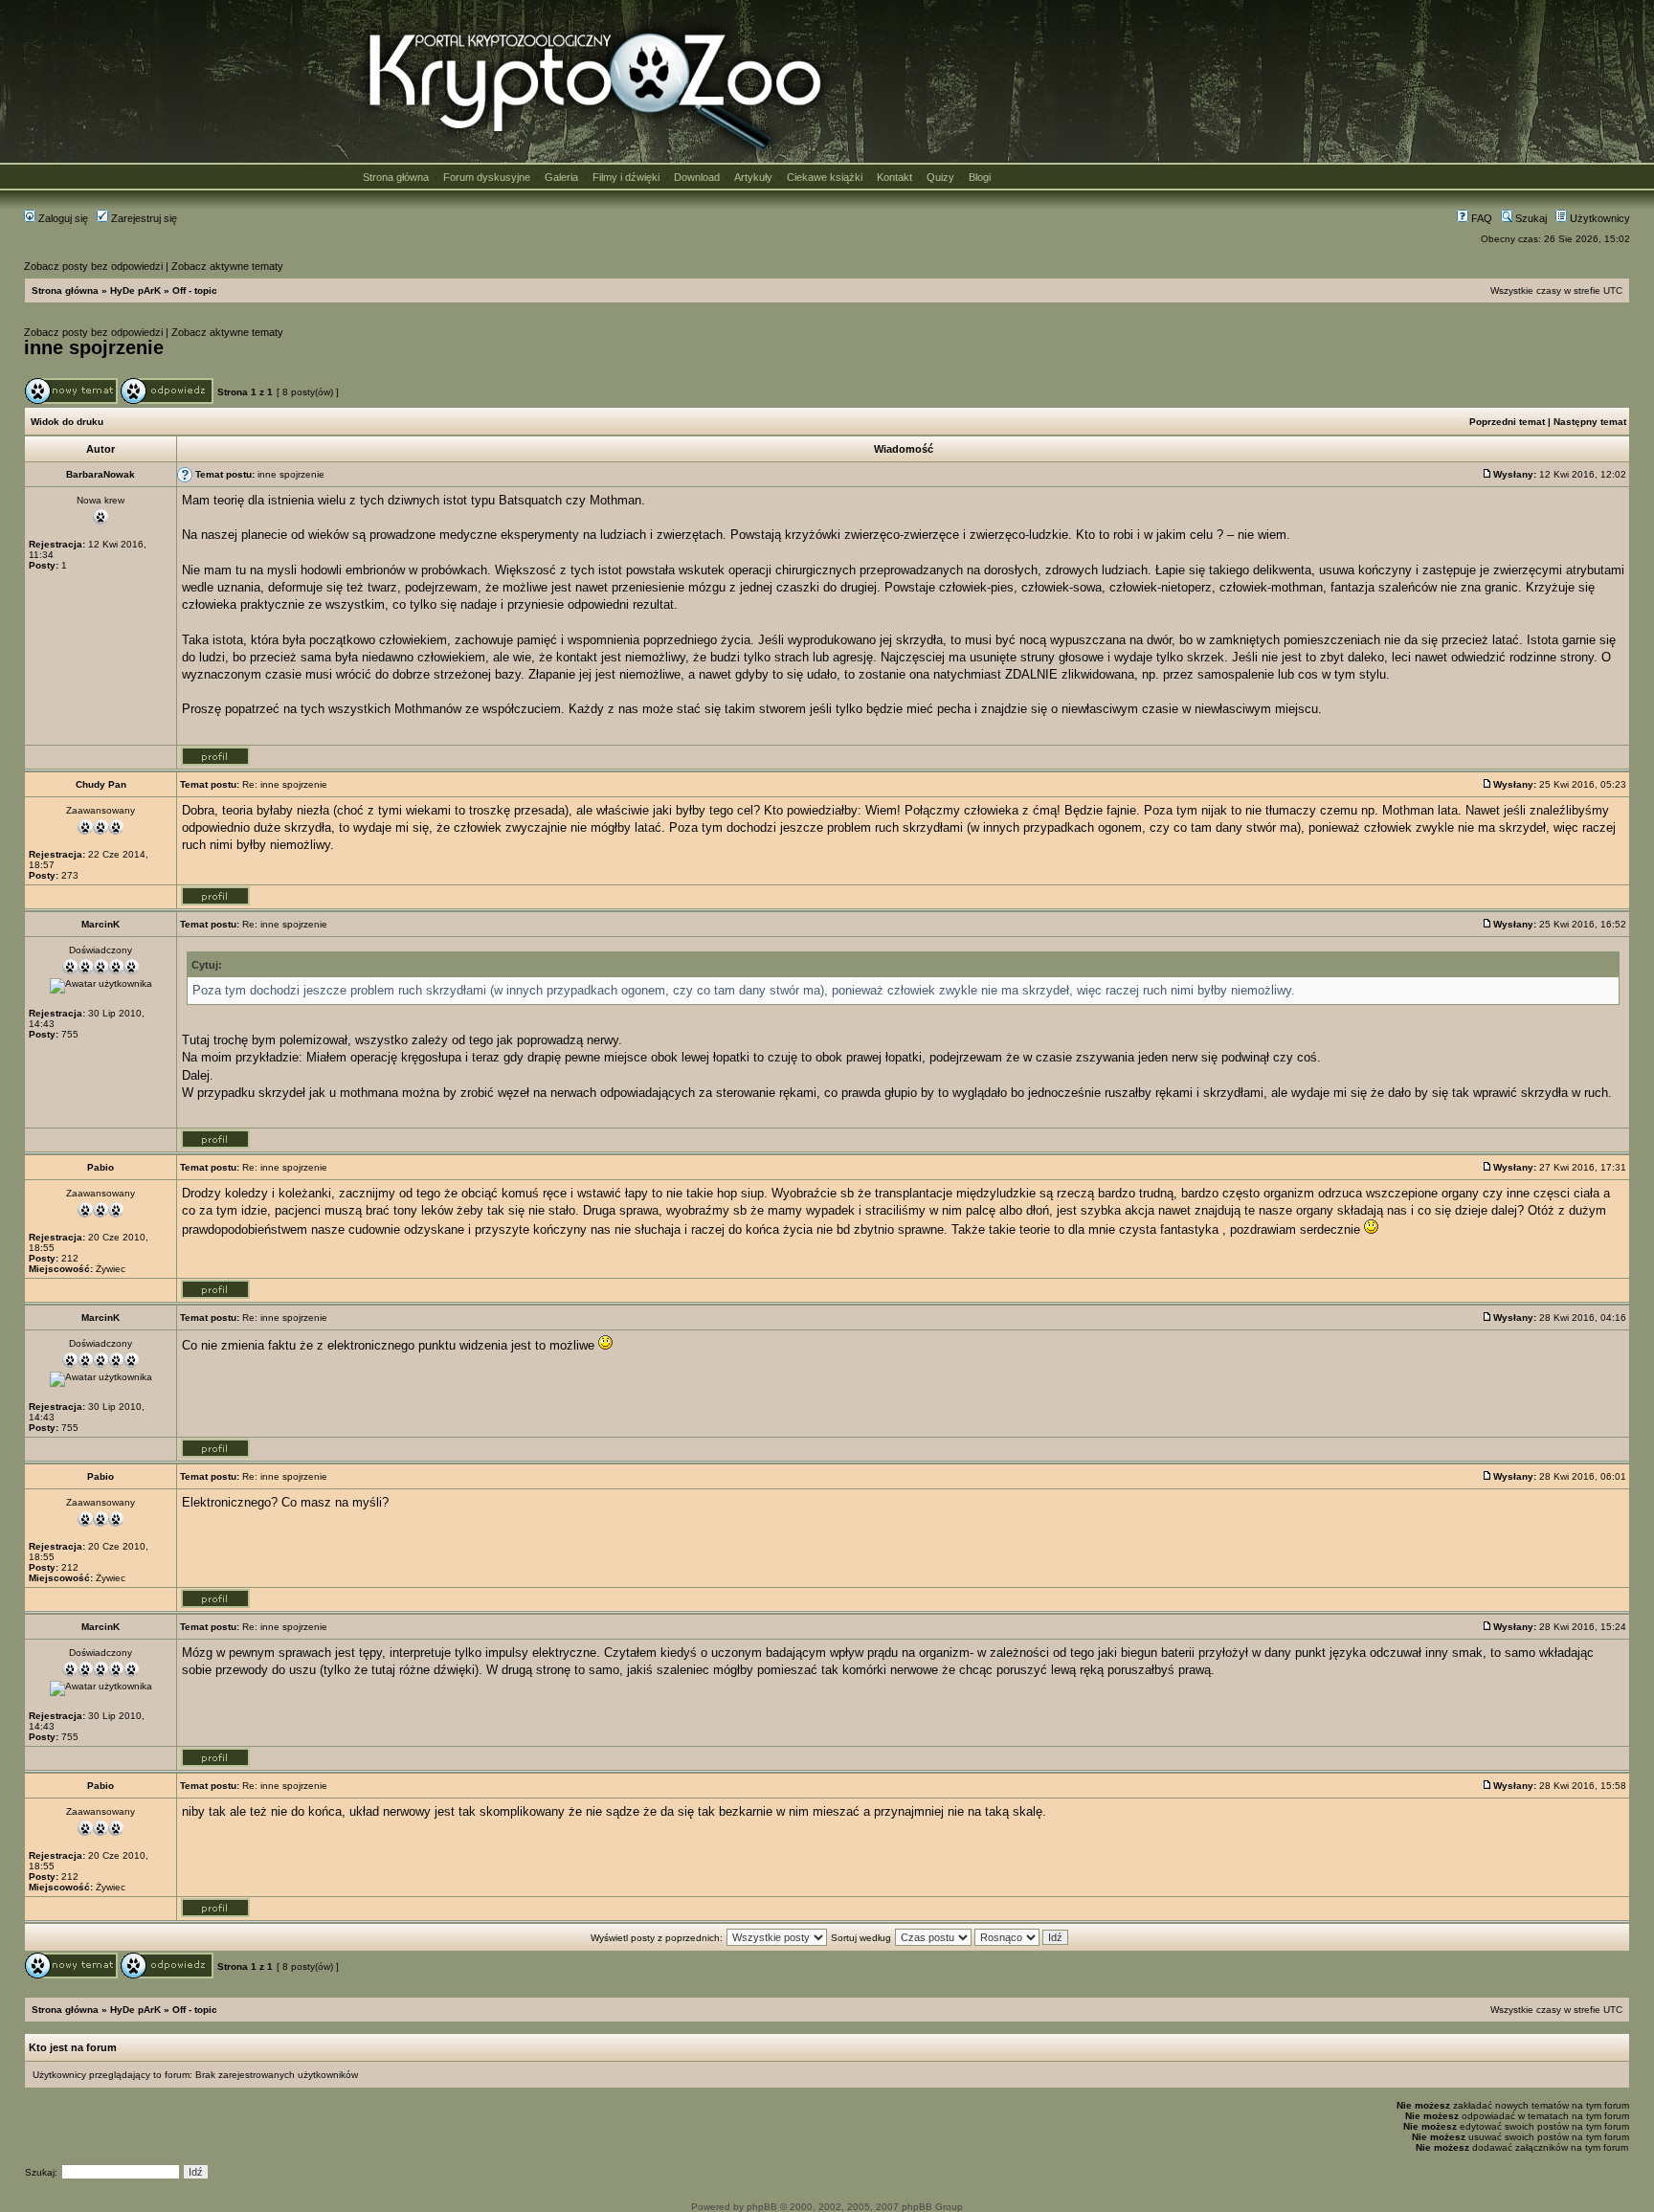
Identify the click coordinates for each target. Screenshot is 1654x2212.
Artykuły (753, 177)
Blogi (980, 177)
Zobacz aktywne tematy (227, 266)
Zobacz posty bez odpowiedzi (93, 266)
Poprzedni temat (1507, 422)
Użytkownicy (1598, 218)
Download (697, 177)
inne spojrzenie (94, 347)
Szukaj (1530, 218)
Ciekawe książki (825, 177)
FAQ (1480, 218)
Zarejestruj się (143, 218)
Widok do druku (67, 422)
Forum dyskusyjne (487, 177)
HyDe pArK (135, 290)
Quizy (940, 177)
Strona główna (396, 177)
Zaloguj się (62, 218)
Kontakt (894, 177)
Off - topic (195, 290)
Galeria (561, 177)
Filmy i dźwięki (626, 177)
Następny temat (1590, 422)
